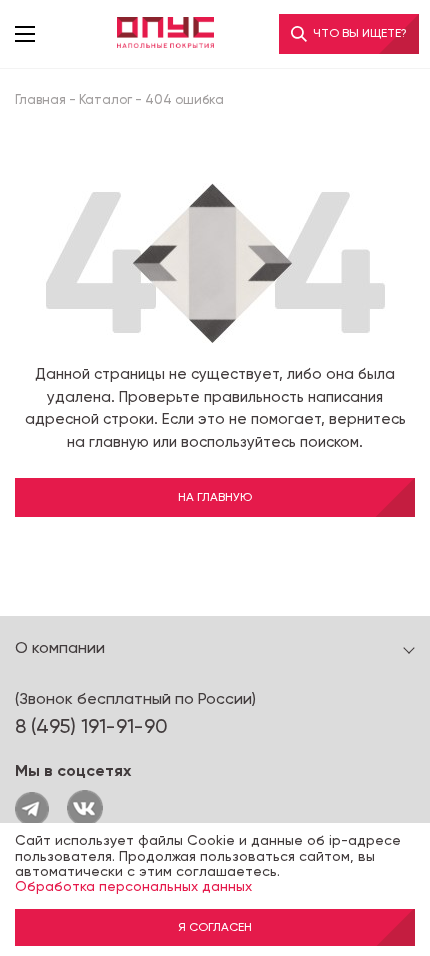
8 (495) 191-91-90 (91, 726)
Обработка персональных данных (133, 886)
